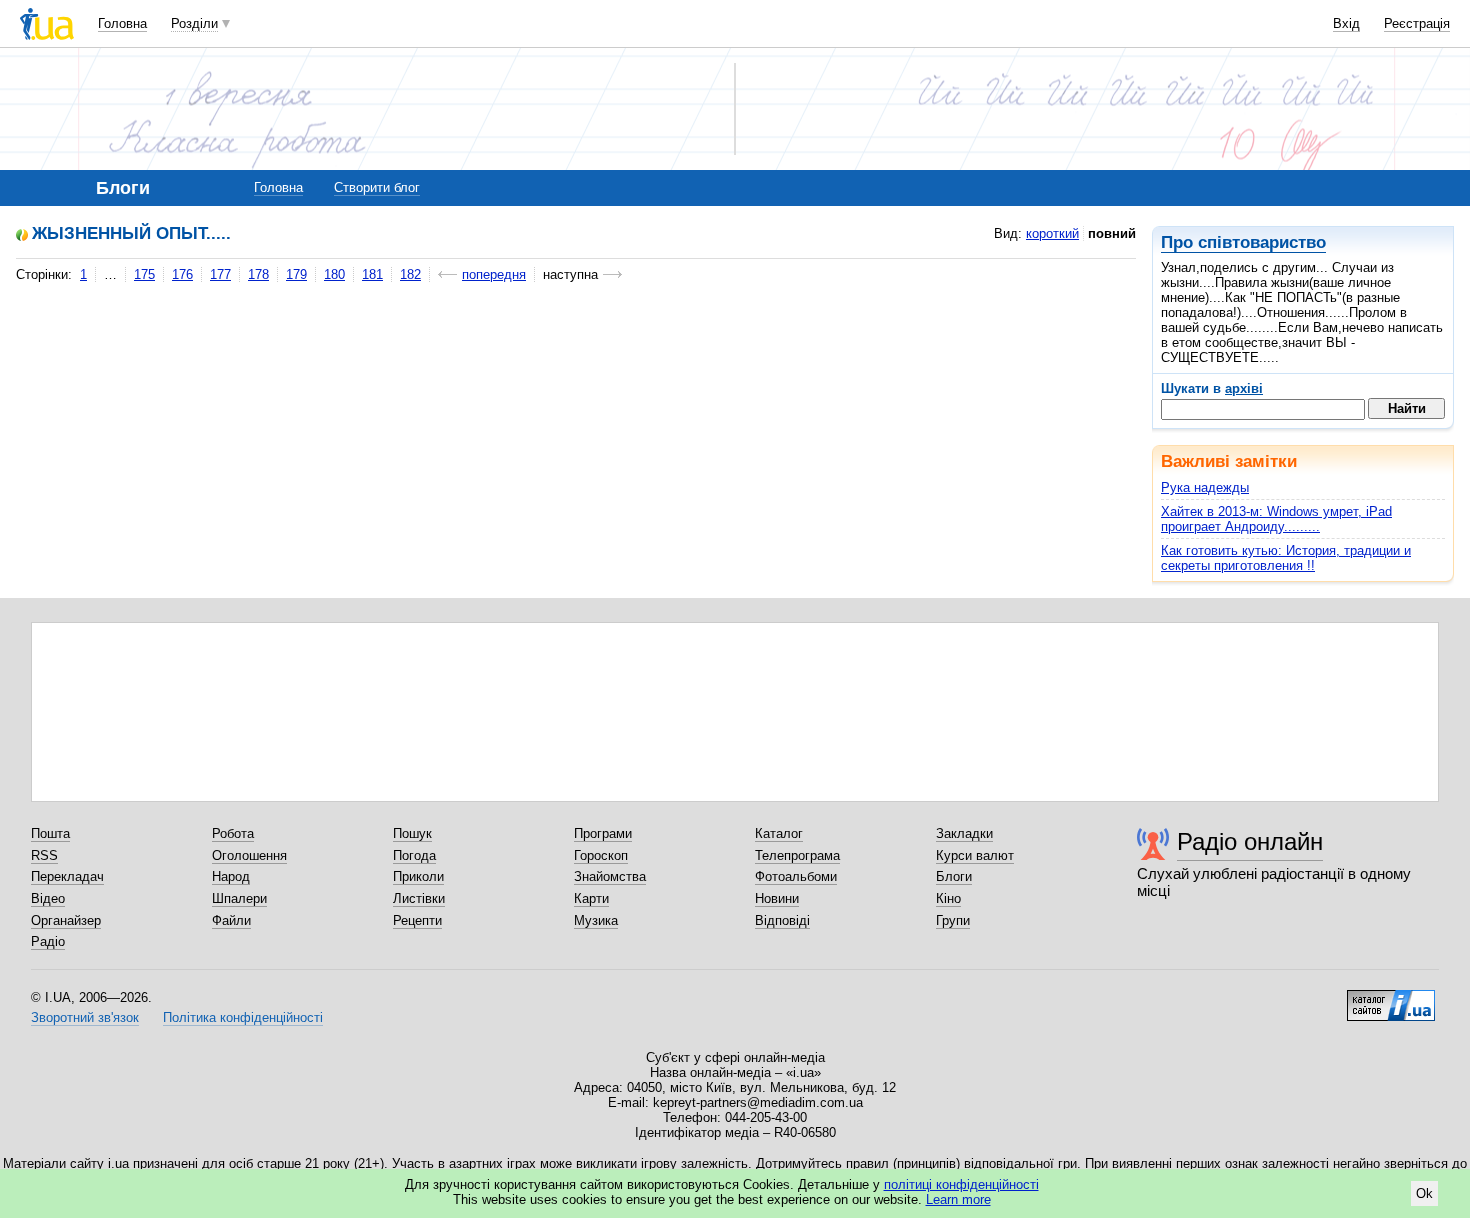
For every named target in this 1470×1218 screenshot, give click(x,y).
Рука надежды (1205, 487)
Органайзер (66, 920)
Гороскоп (601, 855)
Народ (231, 876)
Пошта (50, 833)
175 (144, 274)
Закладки (964, 833)
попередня (494, 274)
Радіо (48, 941)
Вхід (1346, 23)
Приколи (418, 876)
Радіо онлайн (1250, 841)
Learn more (958, 1199)
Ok (1424, 1193)
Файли (231, 920)
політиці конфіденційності (961, 1184)
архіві (1244, 388)
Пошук (412, 833)
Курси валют (975, 855)
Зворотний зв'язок (85, 1017)
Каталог (779, 833)
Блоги (954, 876)
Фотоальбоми (796, 876)
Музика (596, 920)
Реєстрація (1417, 23)
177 (220, 274)
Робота (233, 833)
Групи (953, 920)
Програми (603, 833)
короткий (1052, 233)
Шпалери (239, 898)
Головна (122, 23)
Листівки (419, 898)
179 (296, 274)
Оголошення (249, 855)
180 (334, 274)
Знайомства (610, 876)
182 (410, 274)
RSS (44, 855)
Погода (414, 855)
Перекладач (67, 876)
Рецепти (417, 920)
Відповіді (782, 920)
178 (258, 274)
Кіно (948, 898)
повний (1112, 233)
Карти (591, 898)
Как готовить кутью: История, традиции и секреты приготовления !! (1286, 558)
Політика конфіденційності (243, 1017)
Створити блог (377, 187)
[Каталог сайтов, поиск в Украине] (1391, 998)
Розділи (194, 23)
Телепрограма (797, 855)
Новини (777, 898)
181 (372, 274)
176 (182, 274)
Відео (48, 898)
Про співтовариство (1243, 242)
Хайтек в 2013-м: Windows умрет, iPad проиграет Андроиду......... (1276, 519)
